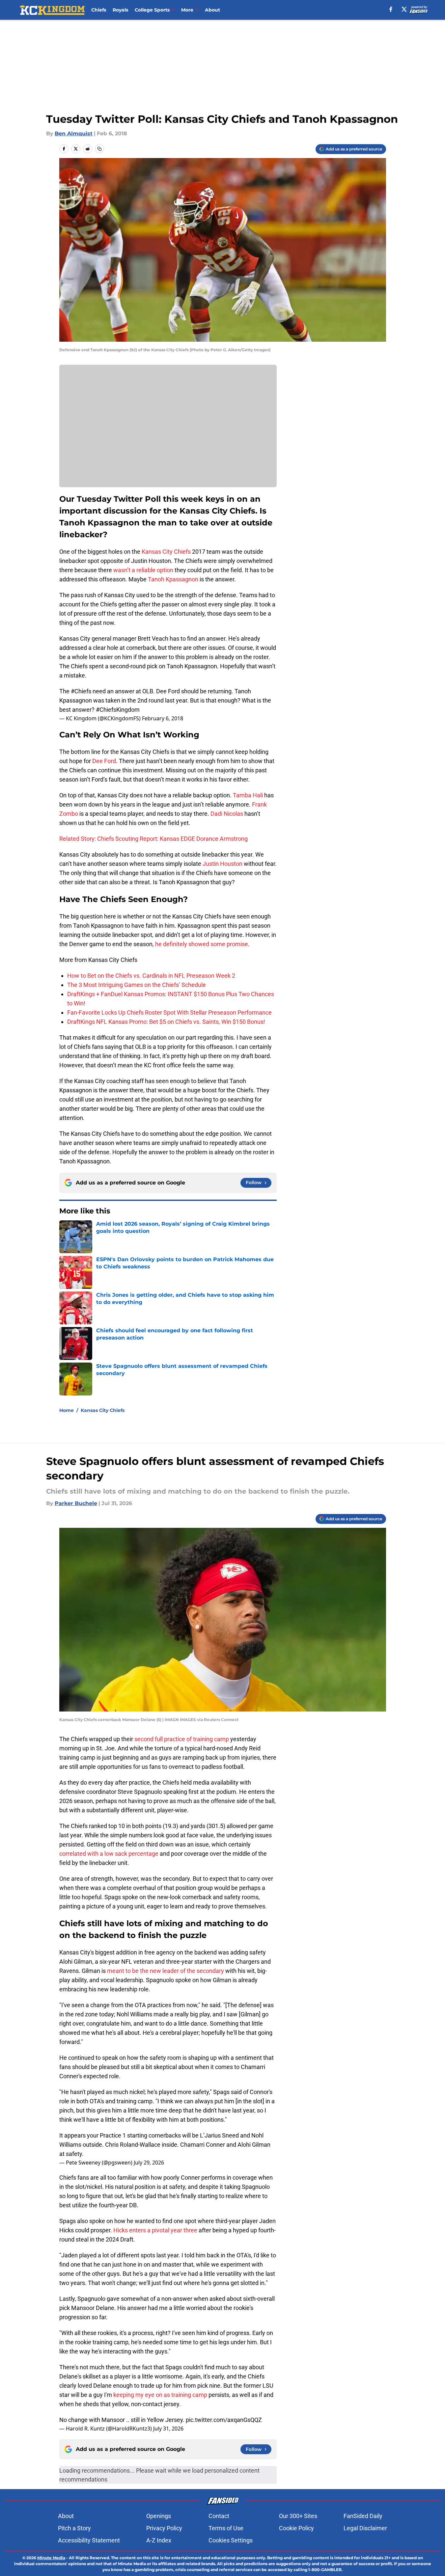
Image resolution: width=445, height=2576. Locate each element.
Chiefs (99, 10)
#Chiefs (81, 691)
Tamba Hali (248, 795)
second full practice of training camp (182, 1739)
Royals (120, 10)
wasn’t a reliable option (143, 570)
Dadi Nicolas (227, 814)
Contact (219, 2516)
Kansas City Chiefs (166, 552)
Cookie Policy (296, 2528)
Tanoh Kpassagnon (173, 579)
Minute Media (51, 2558)
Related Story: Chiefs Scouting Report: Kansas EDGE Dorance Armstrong (153, 839)
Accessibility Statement (89, 2540)
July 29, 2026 (149, 2163)
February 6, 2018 (163, 718)
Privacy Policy (164, 2528)
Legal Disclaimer (365, 2528)
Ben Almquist (74, 133)
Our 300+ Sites (298, 2516)
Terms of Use (226, 2528)
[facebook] (391, 9)
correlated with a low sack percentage (109, 1854)
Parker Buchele (76, 1503)
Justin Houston (222, 864)
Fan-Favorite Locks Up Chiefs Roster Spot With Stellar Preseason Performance (169, 1012)
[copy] (99, 149)
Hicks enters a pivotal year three (155, 2230)
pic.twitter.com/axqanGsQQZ (224, 2420)
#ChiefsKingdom (118, 710)
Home (67, 1410)
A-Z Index (159, 2540)
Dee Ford (104, 761)
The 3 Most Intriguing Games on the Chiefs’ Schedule (137, 985)
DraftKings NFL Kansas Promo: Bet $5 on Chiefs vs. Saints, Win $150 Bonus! (166, 1022)
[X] (404, 9)
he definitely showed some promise (202, 944)
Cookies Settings (231, 2540)
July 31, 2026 (168, 2429)
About (212, 10)
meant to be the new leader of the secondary (166, 1971)
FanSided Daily (363, 2516)
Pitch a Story (74, 2528)
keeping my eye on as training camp (160, 2395)
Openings (159, 2516)
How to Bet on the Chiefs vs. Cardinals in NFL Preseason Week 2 (151, 976)
